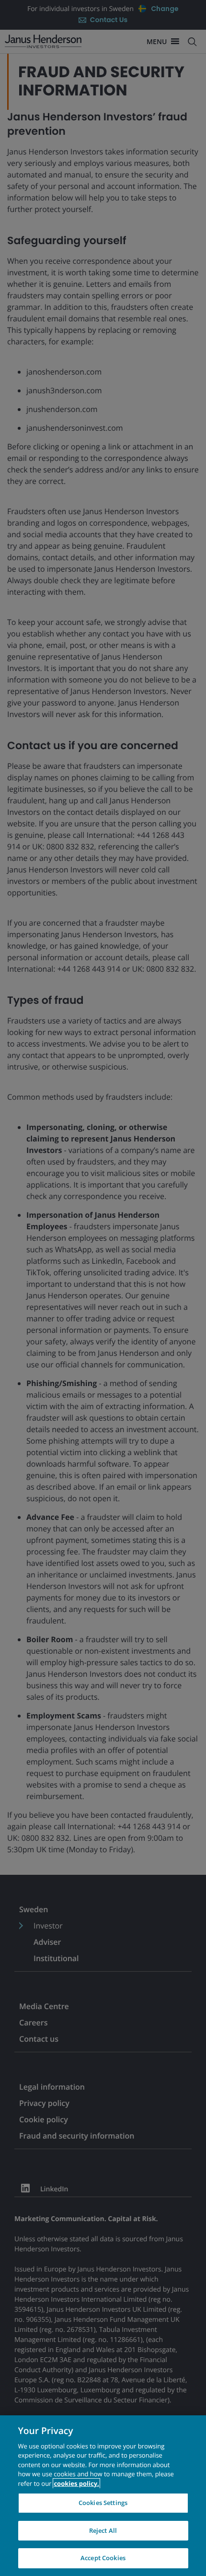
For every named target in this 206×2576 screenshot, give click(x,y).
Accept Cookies (103, 2558)
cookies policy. (76, 2483)
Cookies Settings (103, 2503)
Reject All (103, 2530)
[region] (103, 2496)
